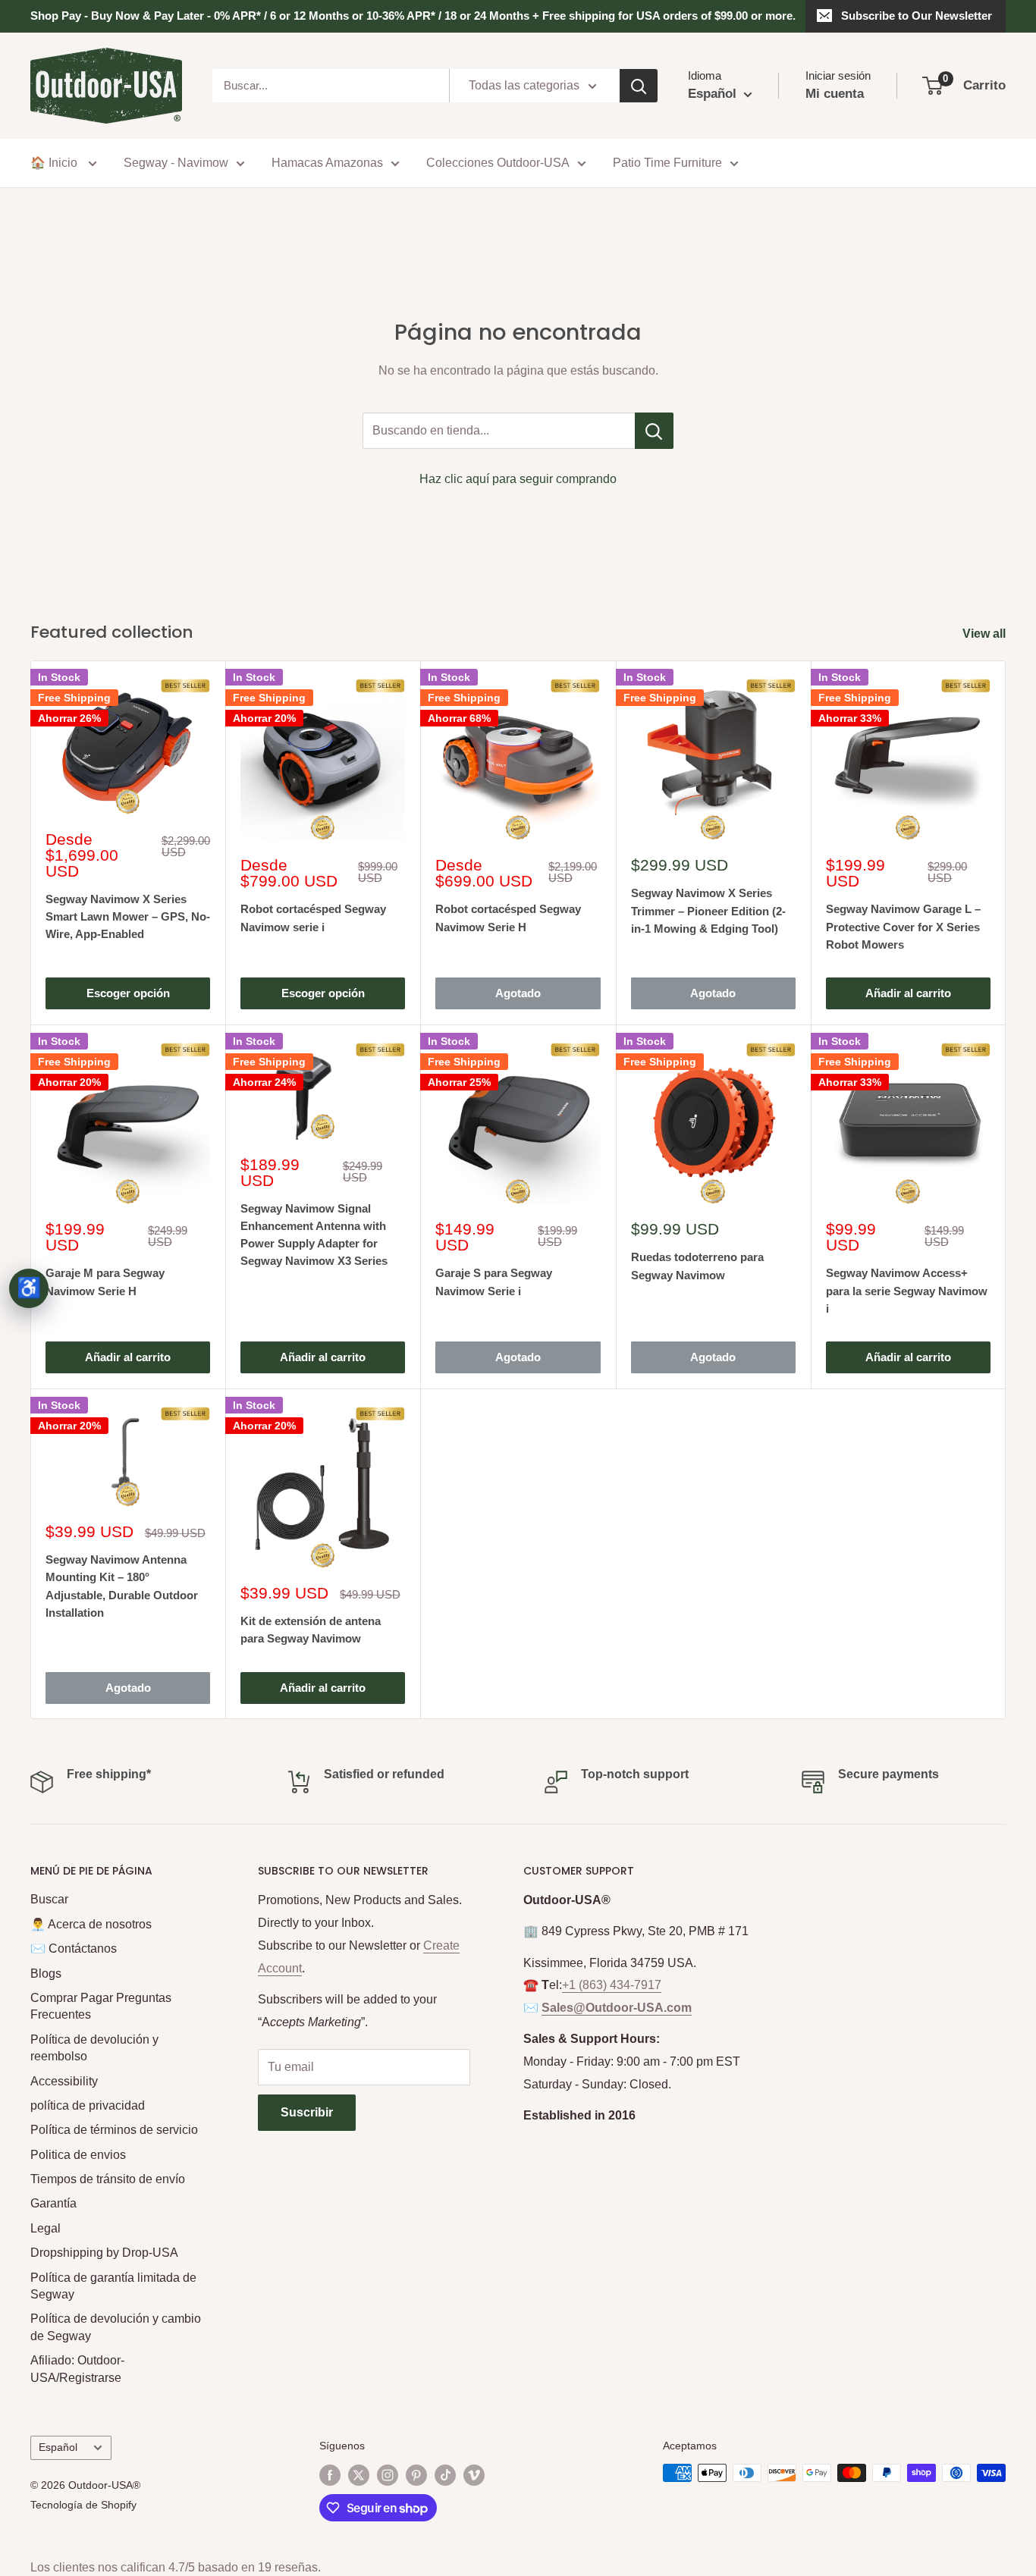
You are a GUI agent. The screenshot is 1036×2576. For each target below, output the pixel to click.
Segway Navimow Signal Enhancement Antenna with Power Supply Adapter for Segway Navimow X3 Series (314, 1235)
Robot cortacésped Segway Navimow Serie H (508, 918)
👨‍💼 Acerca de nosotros (91, 1924)
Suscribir (307, 2112)
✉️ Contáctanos (74, 1948)
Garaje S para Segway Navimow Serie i (494, 1282)
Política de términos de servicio (114, 2130)
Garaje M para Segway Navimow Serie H (105, 1282)
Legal (46, 2228)
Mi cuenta (835, 94)
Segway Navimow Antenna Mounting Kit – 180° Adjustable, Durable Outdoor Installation (122, 1586)
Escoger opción (128, 993)
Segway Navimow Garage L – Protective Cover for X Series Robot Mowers (903, 927)
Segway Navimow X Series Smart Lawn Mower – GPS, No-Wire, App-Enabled (128, 917)
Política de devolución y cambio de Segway (116, 2327)
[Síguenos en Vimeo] (474, 2474)
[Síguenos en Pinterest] (416, 2474)
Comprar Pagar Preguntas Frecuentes (101, 2006)
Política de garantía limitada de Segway (113, 2286)
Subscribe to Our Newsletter (917, 16)
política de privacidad (88, 2105)
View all (986, 634)
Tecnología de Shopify (83, 2505)
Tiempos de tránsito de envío (108, 2179)
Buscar (49, 1899)
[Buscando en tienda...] (654, 431)
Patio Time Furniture (667, 163)
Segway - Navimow (176, 163)
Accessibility (64, 2081)
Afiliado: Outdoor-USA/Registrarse (77, 2369)
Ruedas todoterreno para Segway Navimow (697, 1266)
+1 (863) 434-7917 (612, 1985)
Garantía (53, 2203)
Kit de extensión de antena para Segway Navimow (311, 1630)
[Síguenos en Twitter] (359, 2474)
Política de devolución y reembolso (94, 2048)
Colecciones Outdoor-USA (498, 163)
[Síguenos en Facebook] (330, 2474)
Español (58, 2447)
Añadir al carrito (908, 993)
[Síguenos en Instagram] (388, 2474)
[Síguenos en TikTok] (445, 2474)
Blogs (46, 1974)
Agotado (518, 993)
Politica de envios (78, 2155)
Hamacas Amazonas (327, 163)
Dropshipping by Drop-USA (104, 2253)
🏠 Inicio (55, 163)
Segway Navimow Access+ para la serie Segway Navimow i (907, 1291)
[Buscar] (639, 86)
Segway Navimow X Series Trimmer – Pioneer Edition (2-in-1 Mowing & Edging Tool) (708, 911)
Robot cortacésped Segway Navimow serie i (313, 918)
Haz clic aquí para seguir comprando (518, 479)
